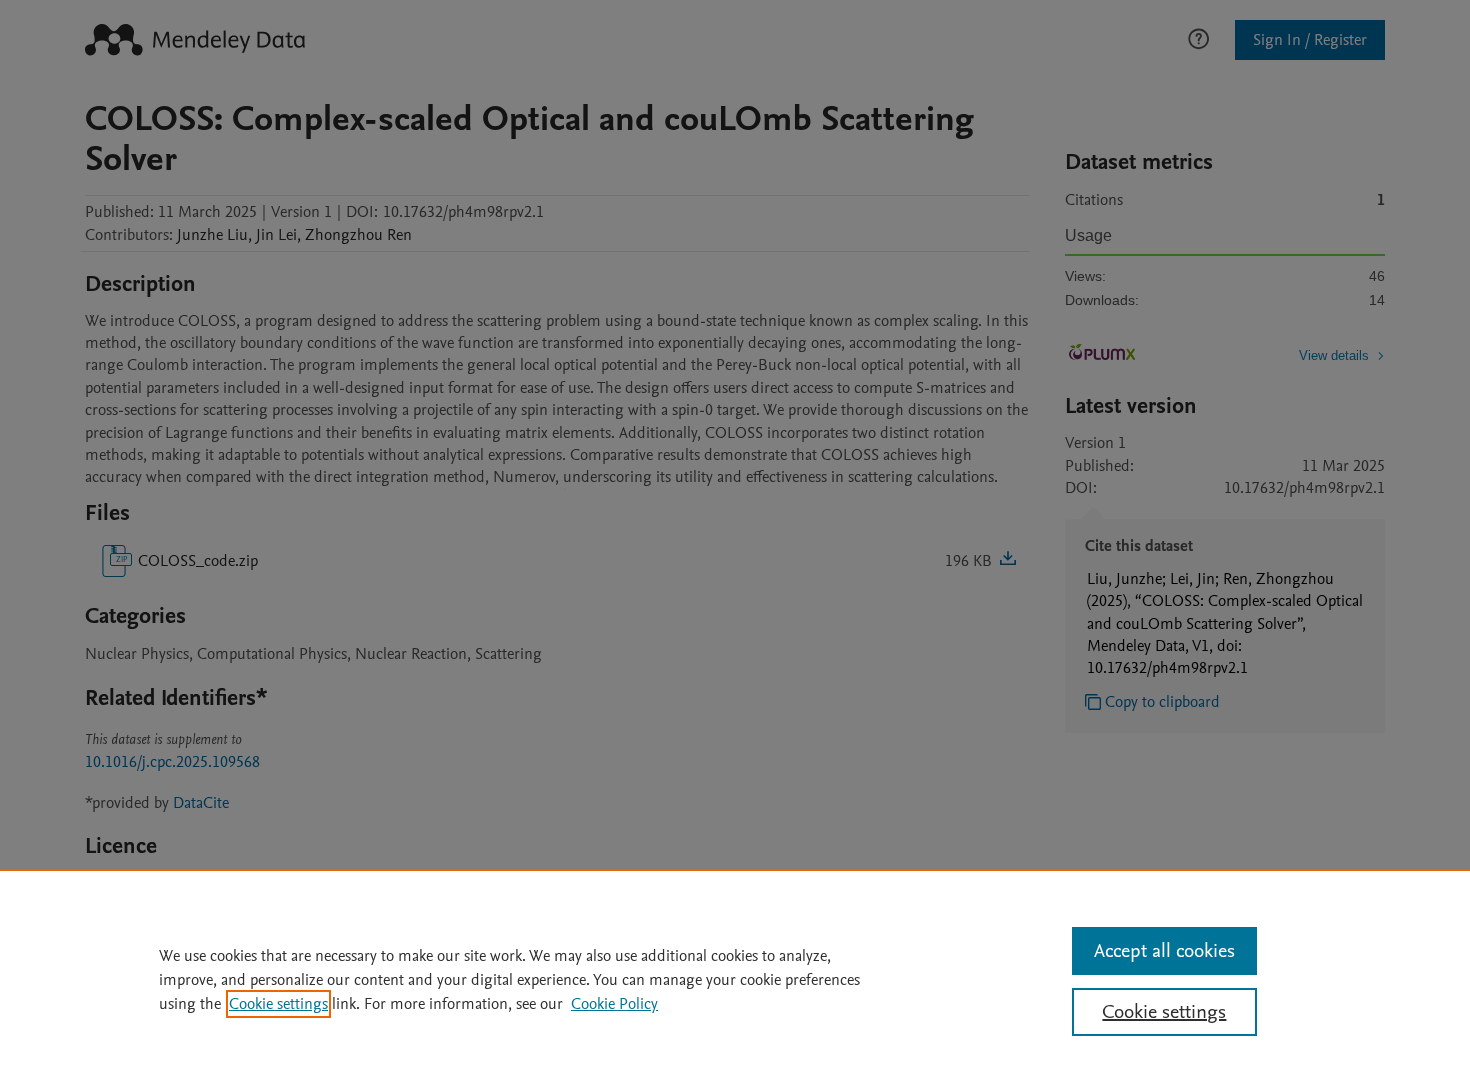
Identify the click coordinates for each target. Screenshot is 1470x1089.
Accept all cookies (1164, 951)
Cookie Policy (614, 1004)
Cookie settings (278, 1004)
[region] (735, 979)
